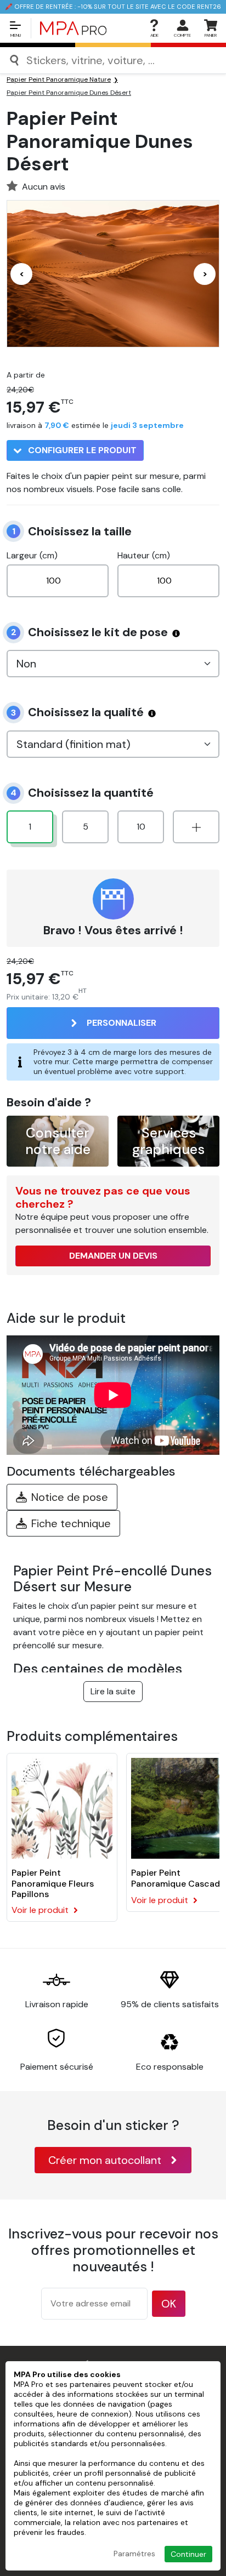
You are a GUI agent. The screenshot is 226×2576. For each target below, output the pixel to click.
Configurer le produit (81, 450)
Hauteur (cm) (144, 555)
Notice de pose (70, 1497)
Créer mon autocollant (105, 2160)
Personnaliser (122, 1023)
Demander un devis (113, 1256)
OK (169, 2304)
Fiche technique (71, 1523)
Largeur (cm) (32, 555)
